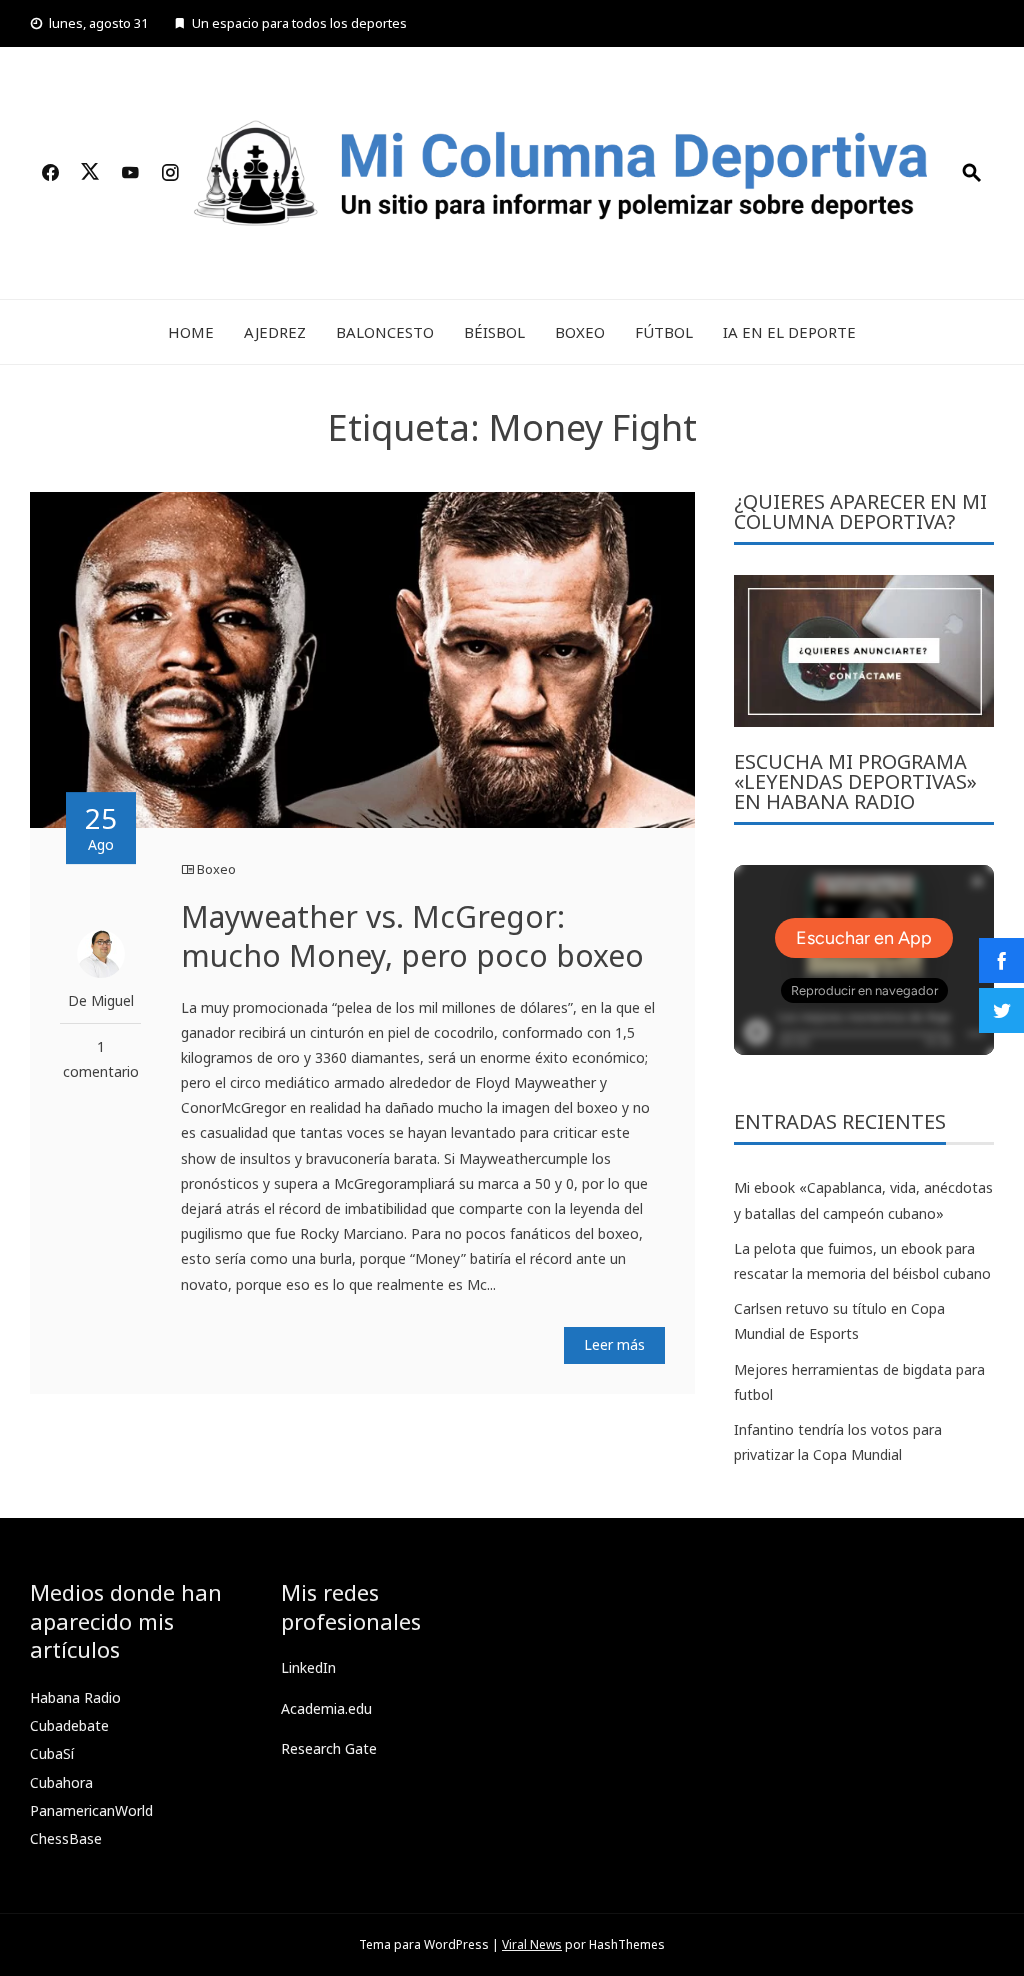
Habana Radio (75, 1697)
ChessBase (66, 1838)
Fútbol (664, 332)
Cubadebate (69, 1725)
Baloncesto (385, 332)
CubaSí (52, 1753)
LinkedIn (308, 1667)
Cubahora (61, 1782)
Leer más (614, 1344)
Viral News (532, 1944)
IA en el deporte (789, 332)
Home (191, 332)
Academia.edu (326, 1708)
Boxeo (580, 332)
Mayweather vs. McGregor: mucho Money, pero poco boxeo (412, 936)
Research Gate (329, 1748)
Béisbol (494, 332)
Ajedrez (275, 332)
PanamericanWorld (91, 1810)
